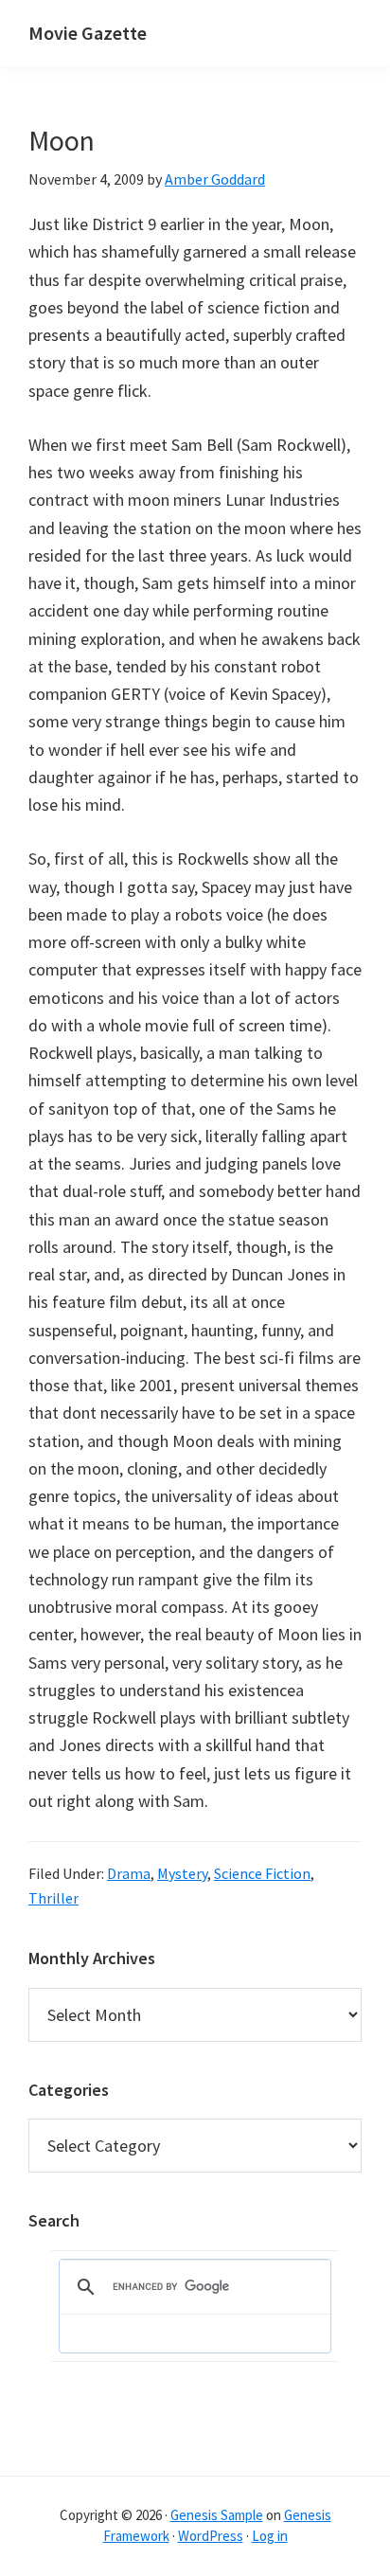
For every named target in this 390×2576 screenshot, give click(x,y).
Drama (129, 1873)
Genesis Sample (217, 2515)
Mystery (182, 1873)
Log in (270, 2536)
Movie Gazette (88, 33)
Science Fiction (262, 1873)
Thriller (53, 1898)
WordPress (211, 2536)
